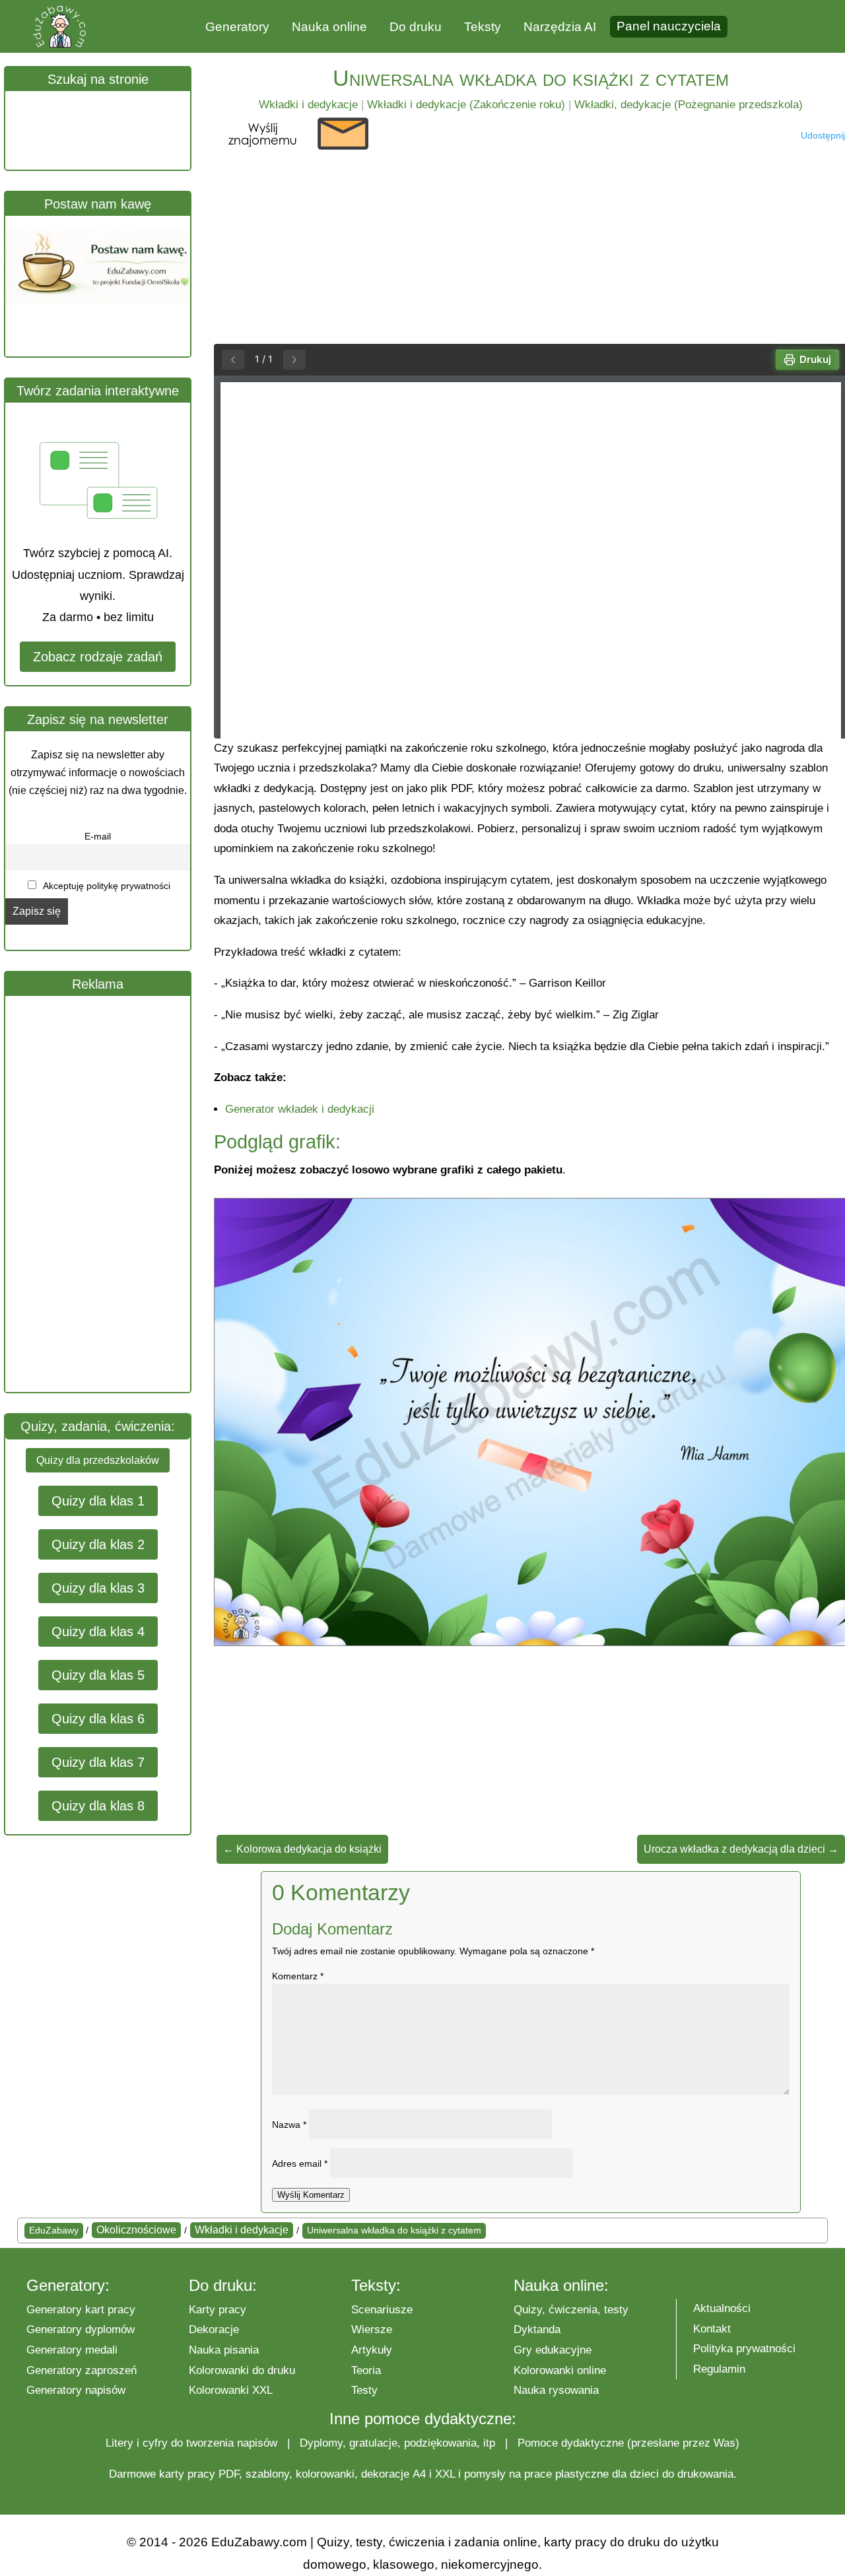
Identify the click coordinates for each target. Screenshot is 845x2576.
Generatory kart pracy (81, 2310)
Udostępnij (823, 135)
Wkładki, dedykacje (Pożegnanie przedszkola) (689, 105)
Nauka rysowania (556, 2390)
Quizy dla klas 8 (98, 1806)
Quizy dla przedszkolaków (98, 1460)
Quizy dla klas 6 (98, 1719)
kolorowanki (325, 2474)
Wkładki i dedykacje (308, 105)
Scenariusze (382, 2310)
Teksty (483, 27)
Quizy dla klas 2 (98, 1544)
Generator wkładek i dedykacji (300, 1109)
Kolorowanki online (560, 2370)
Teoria (366, 2370)
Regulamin (719, 2369)
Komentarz (298, 1976)
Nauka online (329, 27)
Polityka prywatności (744, 2349)
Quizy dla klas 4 (98, 1632)
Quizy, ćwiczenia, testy (571, 2310)
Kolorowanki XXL (231, 2390)
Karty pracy (218, 2310)
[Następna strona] (294, 360)
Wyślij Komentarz (311, 2195)
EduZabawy (54, 2230)
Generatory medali (72, 2350)
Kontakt (712, 2329)
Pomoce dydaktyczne (571, 2443)
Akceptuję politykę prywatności (106, 886)
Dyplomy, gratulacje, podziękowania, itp (397, 2443)
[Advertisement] (104, 1194)
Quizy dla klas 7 (98, 1762)
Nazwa (289, 2125)
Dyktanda (537, 2329)
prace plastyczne (566, 2474)
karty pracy (187, 2474)
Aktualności (722, 2308)
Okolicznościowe (136, 2230)
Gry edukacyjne (553, 2350)
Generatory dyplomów (81, 2329)
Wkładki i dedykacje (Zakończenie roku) (466, 105)
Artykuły (372, 2350)
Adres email (300, 2163)
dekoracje (385, 2474)
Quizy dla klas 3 (98, 1588)
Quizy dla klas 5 (98, 1675)
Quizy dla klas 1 (98, 1501)
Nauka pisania (224, 2350)
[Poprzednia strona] (233, 360)
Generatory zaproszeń (82, 2370)
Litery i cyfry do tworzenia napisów (191, 2443)
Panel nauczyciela (669, 26)
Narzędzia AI (560, 27)
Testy (364, 2390)
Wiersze (372, 2329)
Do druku (416, 27)
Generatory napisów (76, 2390)
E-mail (98, 836)
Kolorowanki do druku (242, 2370)
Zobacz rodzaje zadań (98, 657)
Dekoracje (214, 2329)
